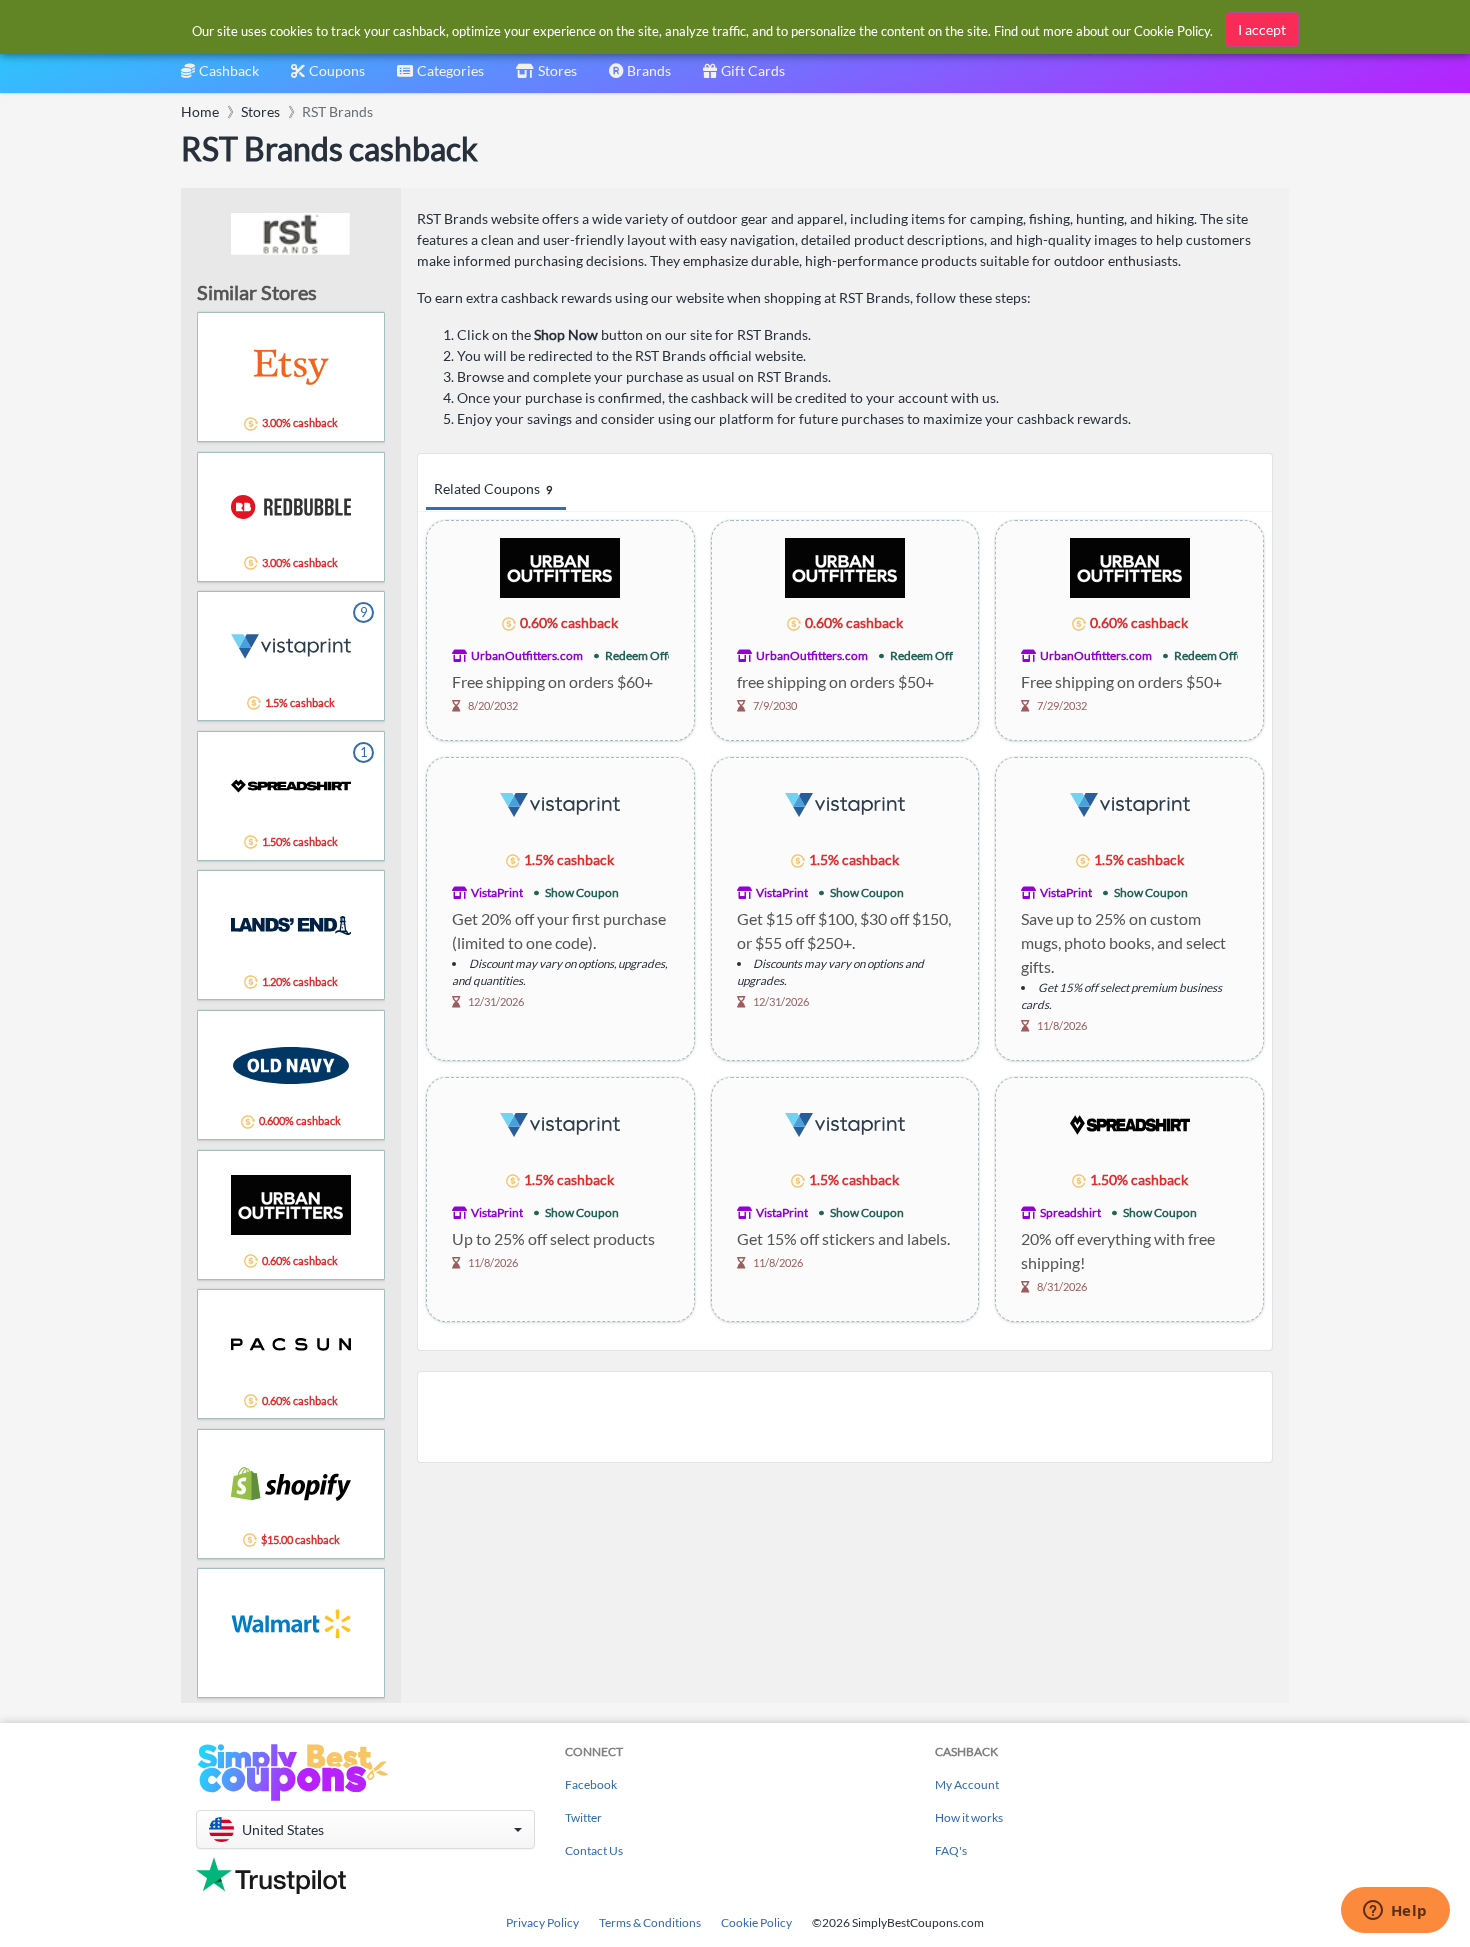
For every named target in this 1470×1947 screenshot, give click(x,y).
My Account (967, 1784)
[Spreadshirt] (1130, 1123)
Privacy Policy (542, 1922)
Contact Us (594, 1850)
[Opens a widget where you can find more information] (1395, 1912)
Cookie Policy (756, 1922)
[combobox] (440, 77)
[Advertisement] (845, 1417)
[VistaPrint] (560, 803)
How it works (969, 1817)
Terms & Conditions (650, 1922)
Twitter (583, 1817)
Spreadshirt (1070, 1212)
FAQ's (951, 1850)
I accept (1262, 29)
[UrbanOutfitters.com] (560, 566)
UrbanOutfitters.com (527, 655)
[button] (365, 1829)
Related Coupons (493, 488)
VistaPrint (497, 892)
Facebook (591, 1784)
